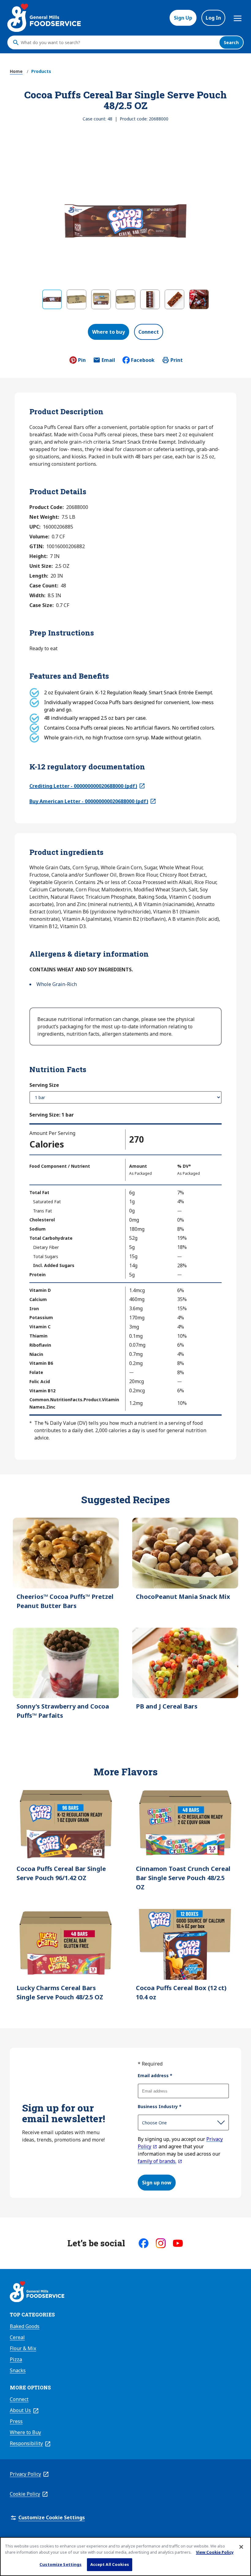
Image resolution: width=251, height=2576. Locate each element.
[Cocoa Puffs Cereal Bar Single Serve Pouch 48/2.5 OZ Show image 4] (125, 299)
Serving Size (44, 1085)
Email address (155, 2075)
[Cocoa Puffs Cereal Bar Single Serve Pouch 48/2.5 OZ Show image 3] (101, 299)
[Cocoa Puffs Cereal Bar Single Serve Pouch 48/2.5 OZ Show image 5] (150, 299)
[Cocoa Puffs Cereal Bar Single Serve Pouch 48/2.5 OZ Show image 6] (174, 299)
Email (108, 362)
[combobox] (118, 43)
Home (16, 71)
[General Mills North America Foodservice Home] (44, 18)
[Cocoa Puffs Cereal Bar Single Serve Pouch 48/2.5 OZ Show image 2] (77, 299)
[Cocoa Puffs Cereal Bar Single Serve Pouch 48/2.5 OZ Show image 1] (52, 299)
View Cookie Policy (215, 2552)
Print (177, 360)
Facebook (143, 360)
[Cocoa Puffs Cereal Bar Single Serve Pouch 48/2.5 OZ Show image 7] (199, 299)
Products (41, 71)
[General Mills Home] (37, 2293)
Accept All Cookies (110, 2564)
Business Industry (160, 2106)
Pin (82, 360)
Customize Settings (60, 2564)
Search (231, 42)
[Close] (241, 2547)
